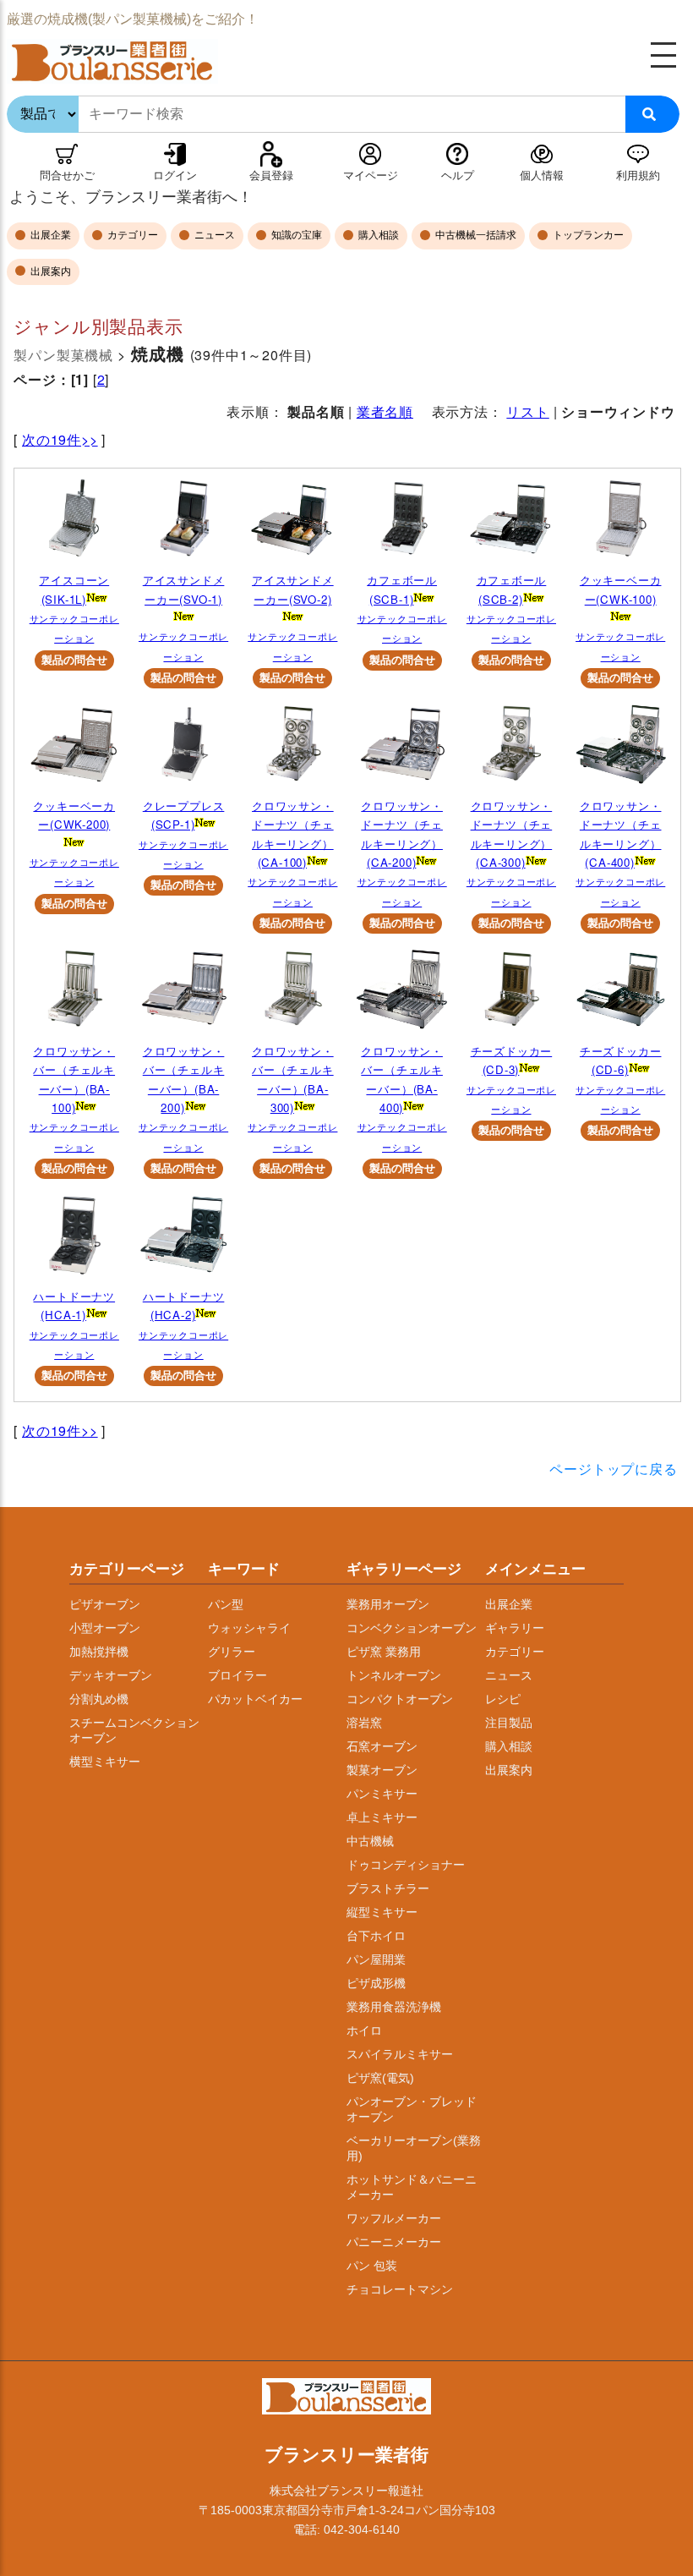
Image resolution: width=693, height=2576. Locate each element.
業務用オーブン (388, 1604)
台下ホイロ (376, 1936)
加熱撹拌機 (99, 1652)
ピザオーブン (105, 1604)
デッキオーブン (111, 1675)
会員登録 (271, 175)
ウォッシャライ (249, 1628)
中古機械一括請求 (475, 235)
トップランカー (587, 235)
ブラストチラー (388, 1888)
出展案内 (49, 271)
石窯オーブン (382, 1746)
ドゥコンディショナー (406, 1865)
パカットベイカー (255, 1699)
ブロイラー (237, 1675)
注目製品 (509, 1723)
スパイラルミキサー (400, 2054)
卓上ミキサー (382, 1817)
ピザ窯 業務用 (384, 1652)
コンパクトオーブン (400, 1699)
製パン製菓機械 (63, 355)
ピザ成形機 (376, 1983)
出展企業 (49, 235)
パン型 (226, 1604)
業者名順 (385, 411)
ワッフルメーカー (394, 2218)
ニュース (213, 235)
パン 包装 (372, 2266)
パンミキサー (382, 1794)
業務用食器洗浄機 (394, 2007)
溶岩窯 (364, 1723)
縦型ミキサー (382, 1912)
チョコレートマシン (400, 2289)
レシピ (503, 1699)
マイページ (371, 175)
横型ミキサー (105, 1762)
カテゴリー (131, 235)
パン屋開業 (376, 1959)
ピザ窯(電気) (380, 2078)
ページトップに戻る (613, 1469)
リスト (527, 411)
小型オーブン (105, 1628)
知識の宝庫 (295, 235)
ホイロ (364, 2031)
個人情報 (542, 175)
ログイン (175, 175)
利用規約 (638, 175)
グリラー (232, 1652)
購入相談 (377, 235)
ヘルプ (458, 175)
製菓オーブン (382, 1770)
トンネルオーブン (394, 1675)
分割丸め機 (99, 1699)
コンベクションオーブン (412, 1628)
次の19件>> (60, 439)
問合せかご (67, 175)
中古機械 (370, 1841)
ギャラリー (515, 1628)
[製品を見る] (74, 523)
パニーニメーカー (394, 2242)
